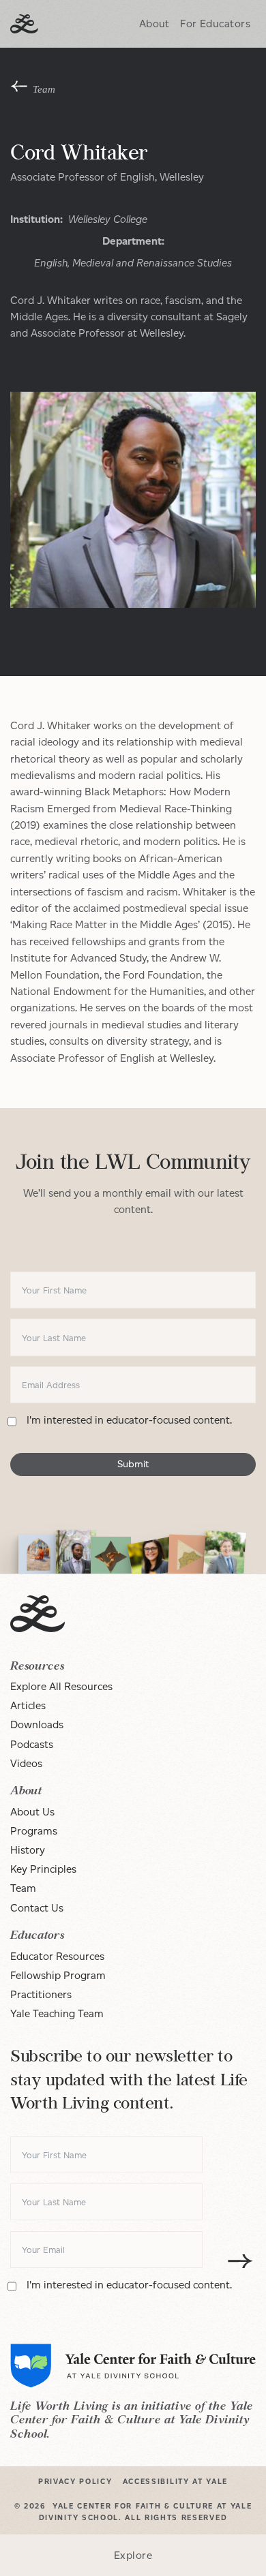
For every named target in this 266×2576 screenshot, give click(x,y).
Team (23, 1888)
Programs (34, 1831)
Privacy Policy (75, 2482)
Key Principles (43, 1869)
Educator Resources (57, 1956)
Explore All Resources (61, 1686)
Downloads (37, 1724)
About (154, 24)
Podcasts (32, 1744)
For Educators (215, 24)
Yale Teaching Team (57, 2013)
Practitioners (41, 1994)
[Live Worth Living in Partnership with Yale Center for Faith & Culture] (24, 24)
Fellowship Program (58, 1975)
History (28, 1850)
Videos (26, 1763)
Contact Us (37, 1908)
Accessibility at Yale (175, 2482)
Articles (28, 1705)
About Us (32, 1812)
